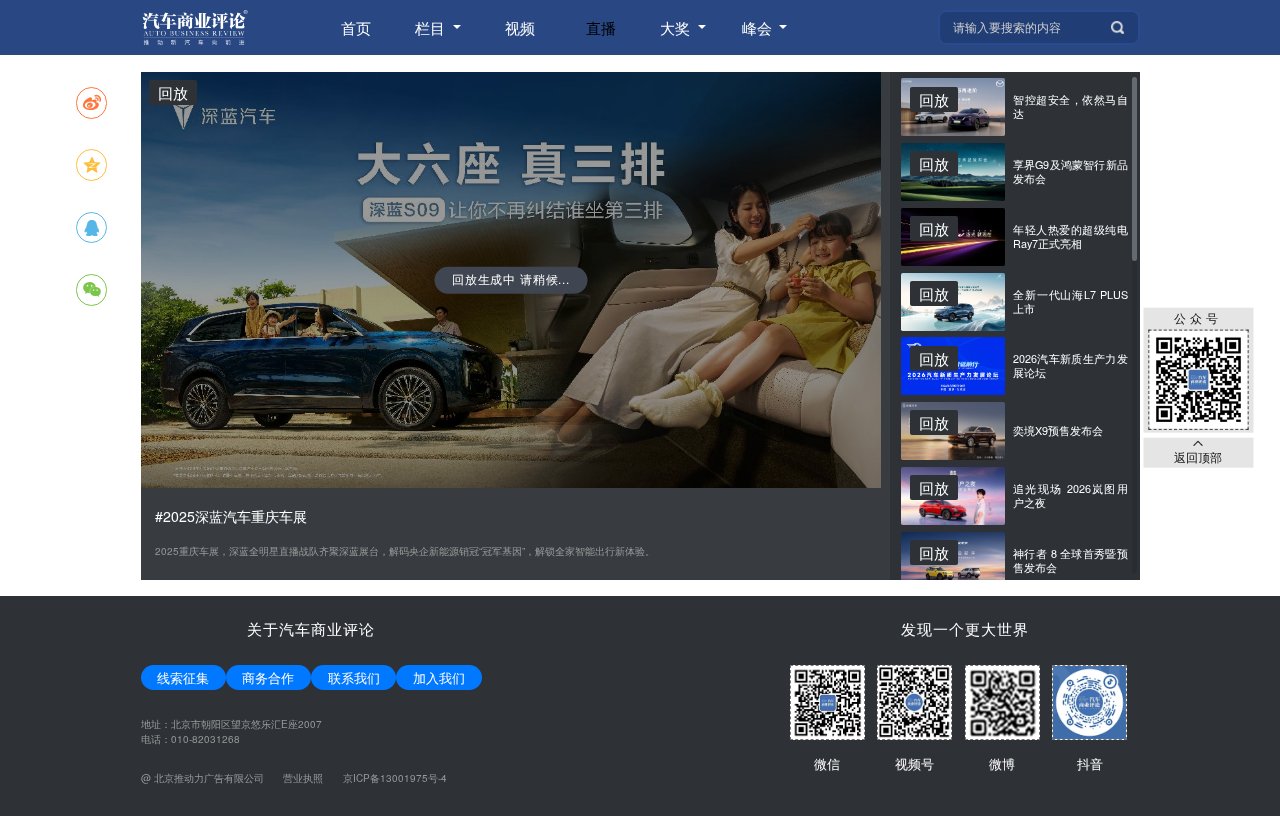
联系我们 (354, 677)
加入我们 (439, 677)
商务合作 (268, 677)
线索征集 (183, 677)
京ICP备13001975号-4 (395, 778)
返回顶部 (1198, 456)
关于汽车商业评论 (311, 628)
